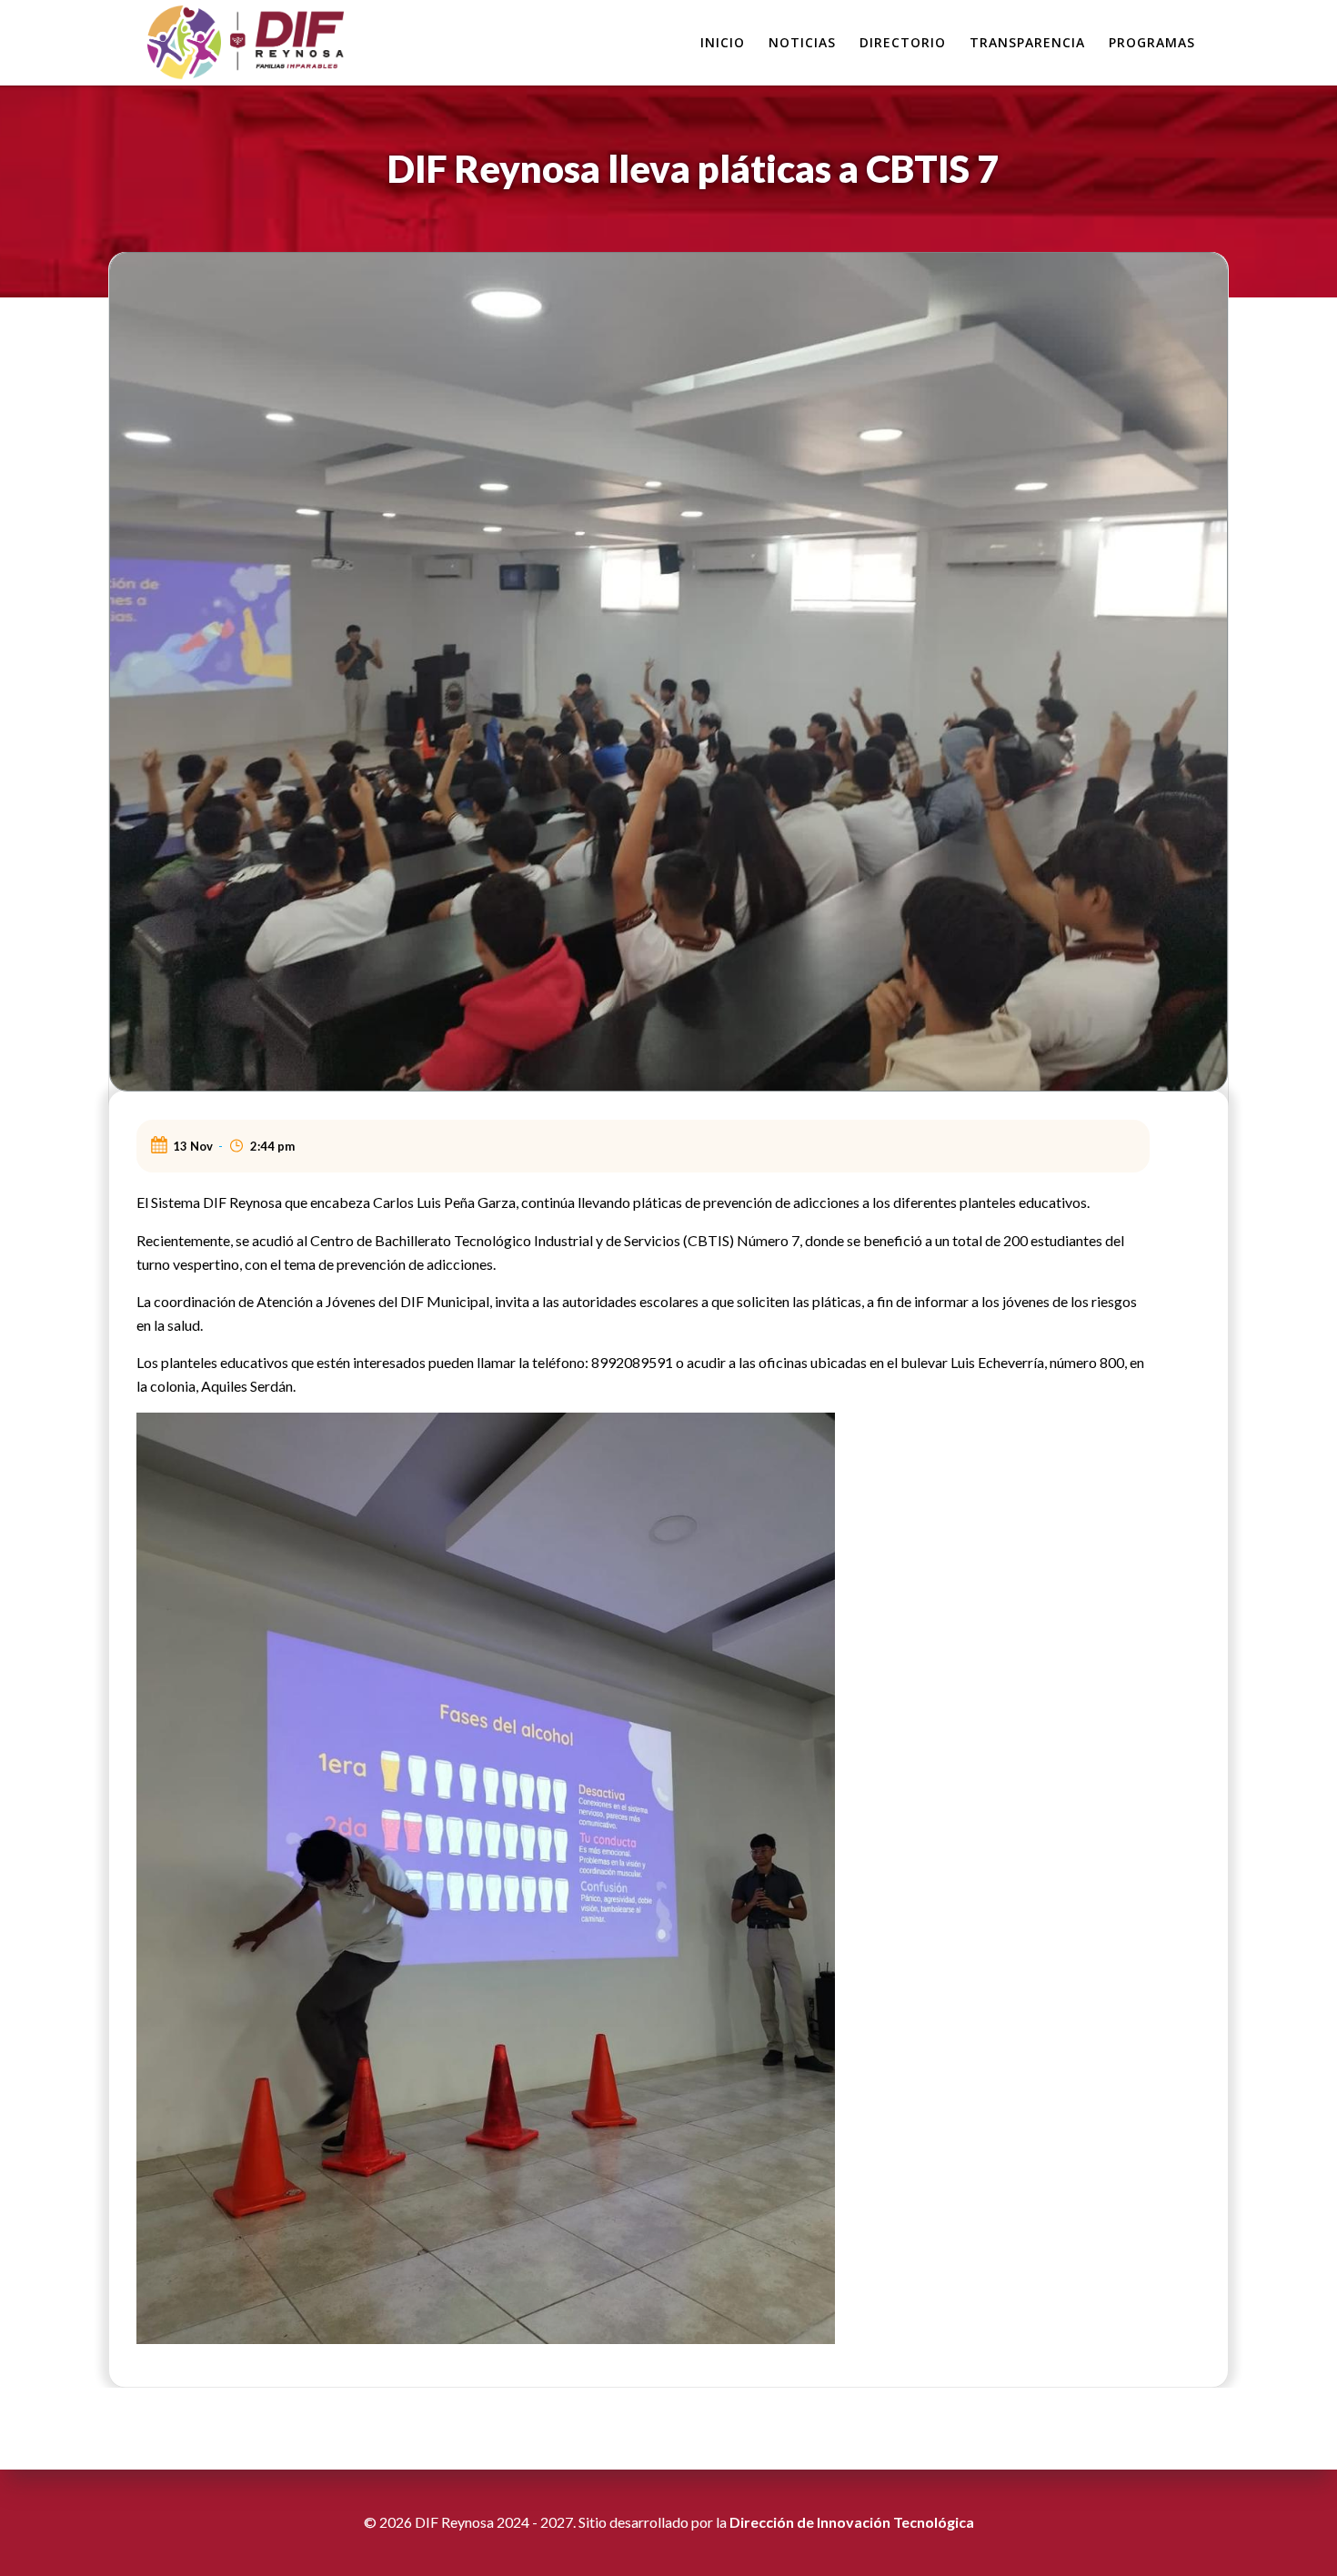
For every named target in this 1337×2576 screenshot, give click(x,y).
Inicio (723, 42)
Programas (1152, 42)
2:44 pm (272, 1146)
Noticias (802, 42)
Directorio (903, 42)
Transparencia (1027, 42)
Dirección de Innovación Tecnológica (852, 2522)
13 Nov (193, 1146)
